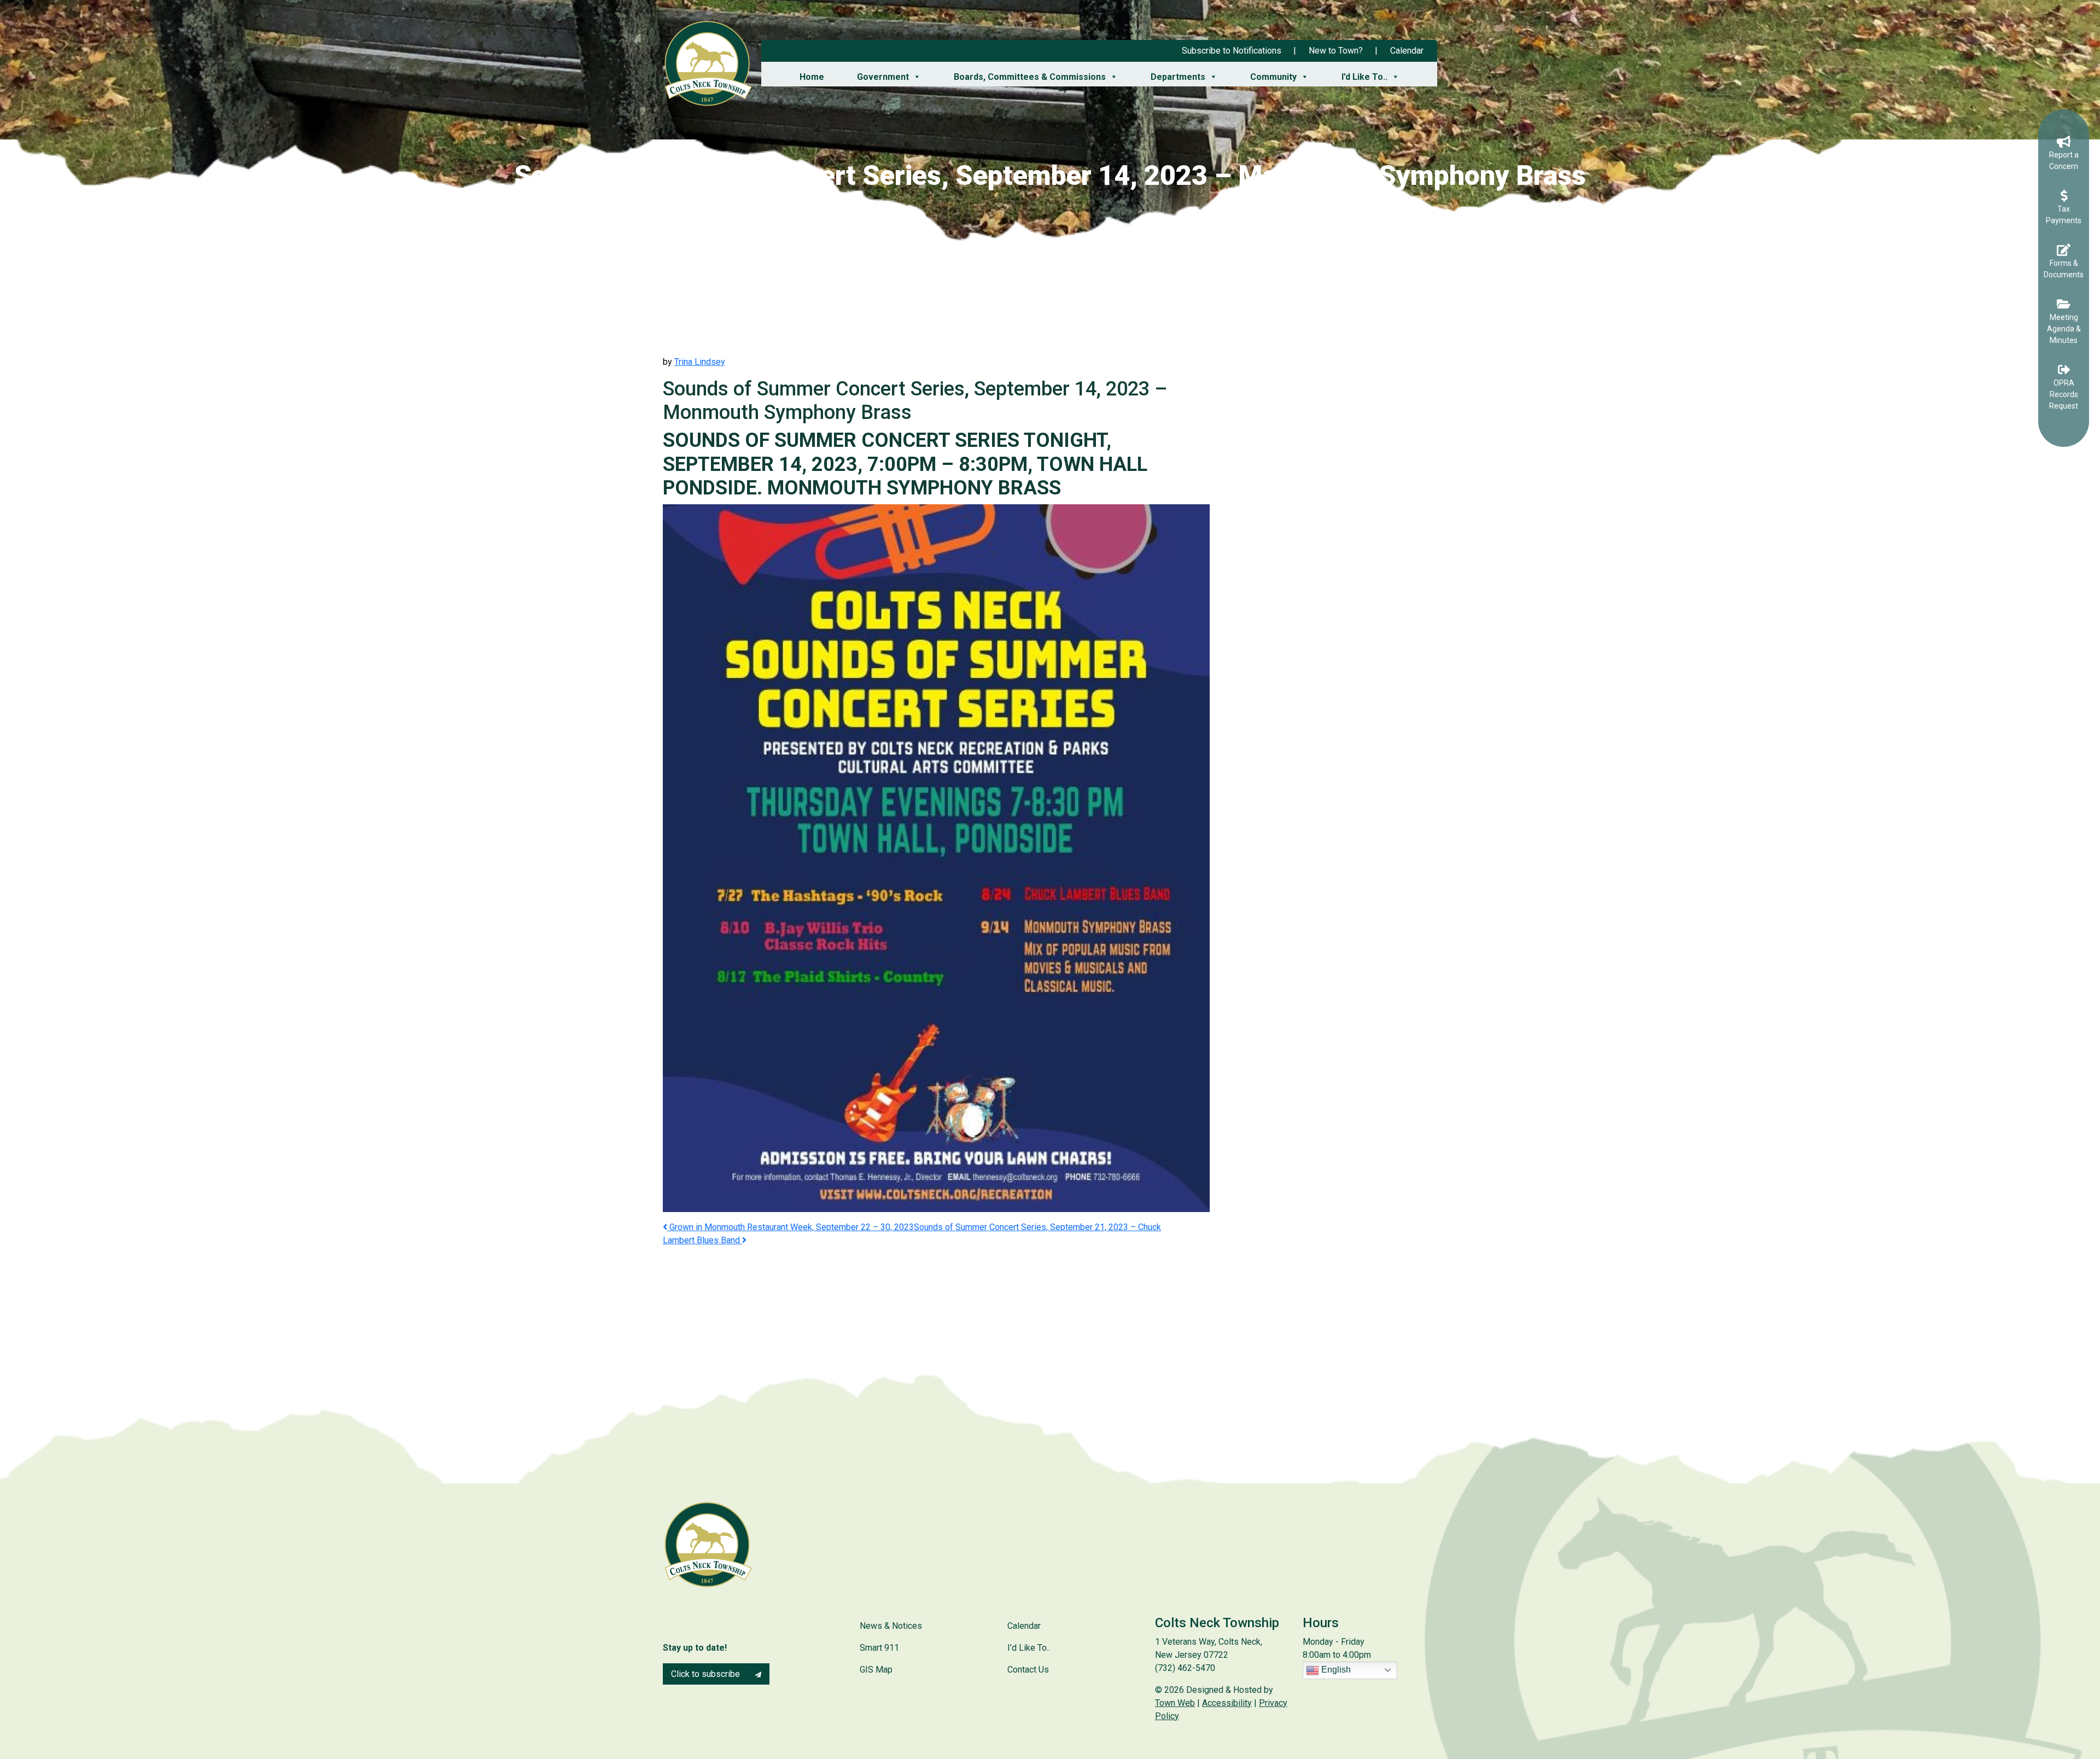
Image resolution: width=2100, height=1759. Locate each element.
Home (812, 77)
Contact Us (1028, 1670)
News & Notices (891, 1626)
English (1335, 1670)
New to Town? (1336, 51)
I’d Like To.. (1364, 77)
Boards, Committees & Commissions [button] (1030, 77)
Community (1273, 77)
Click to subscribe (707, 1674)
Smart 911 (879, 1648)
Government (883, 77)
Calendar (1407, 51)
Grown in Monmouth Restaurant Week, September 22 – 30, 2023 (791, 1227)
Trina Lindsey (700, 362)
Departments (1178, 77)
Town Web (1175, 1703)
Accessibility (1227, 1703)
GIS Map (876, 1670)
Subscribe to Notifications (1232, 51)
